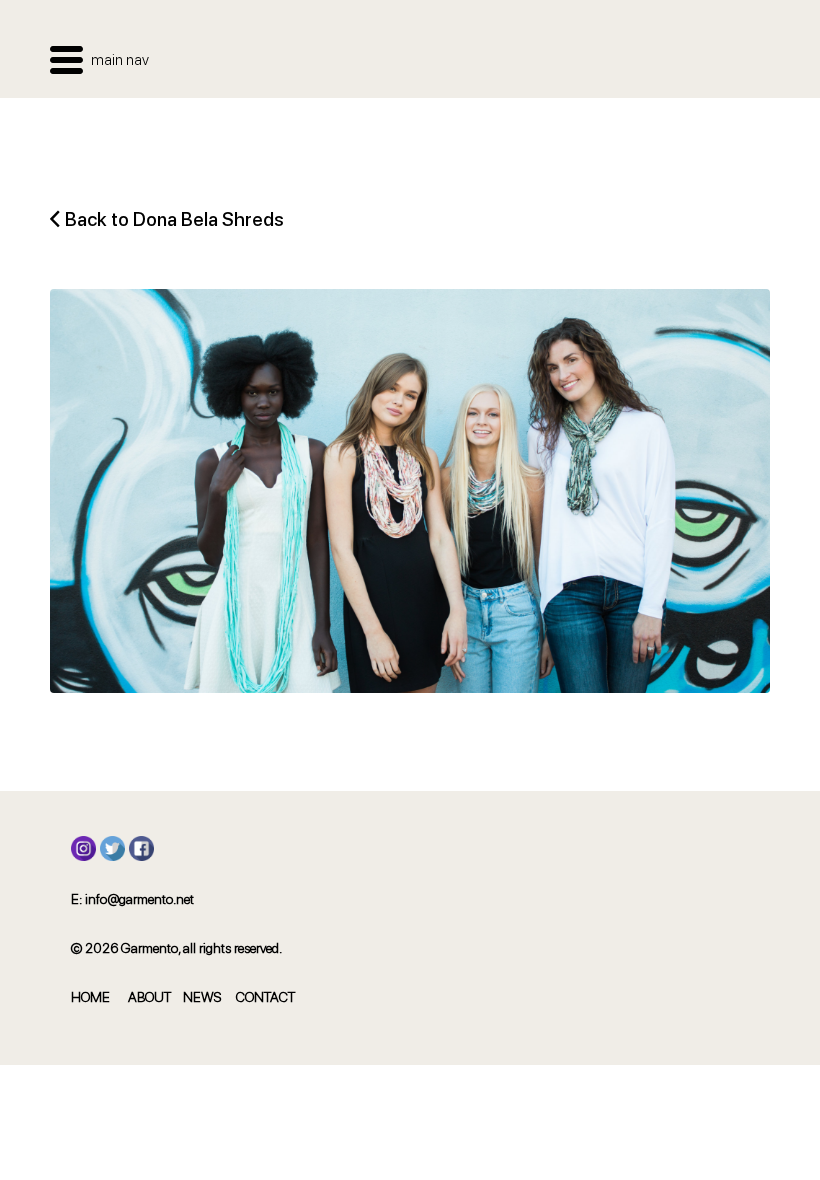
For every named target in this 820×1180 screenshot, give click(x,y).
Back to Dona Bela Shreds (174, 219)
